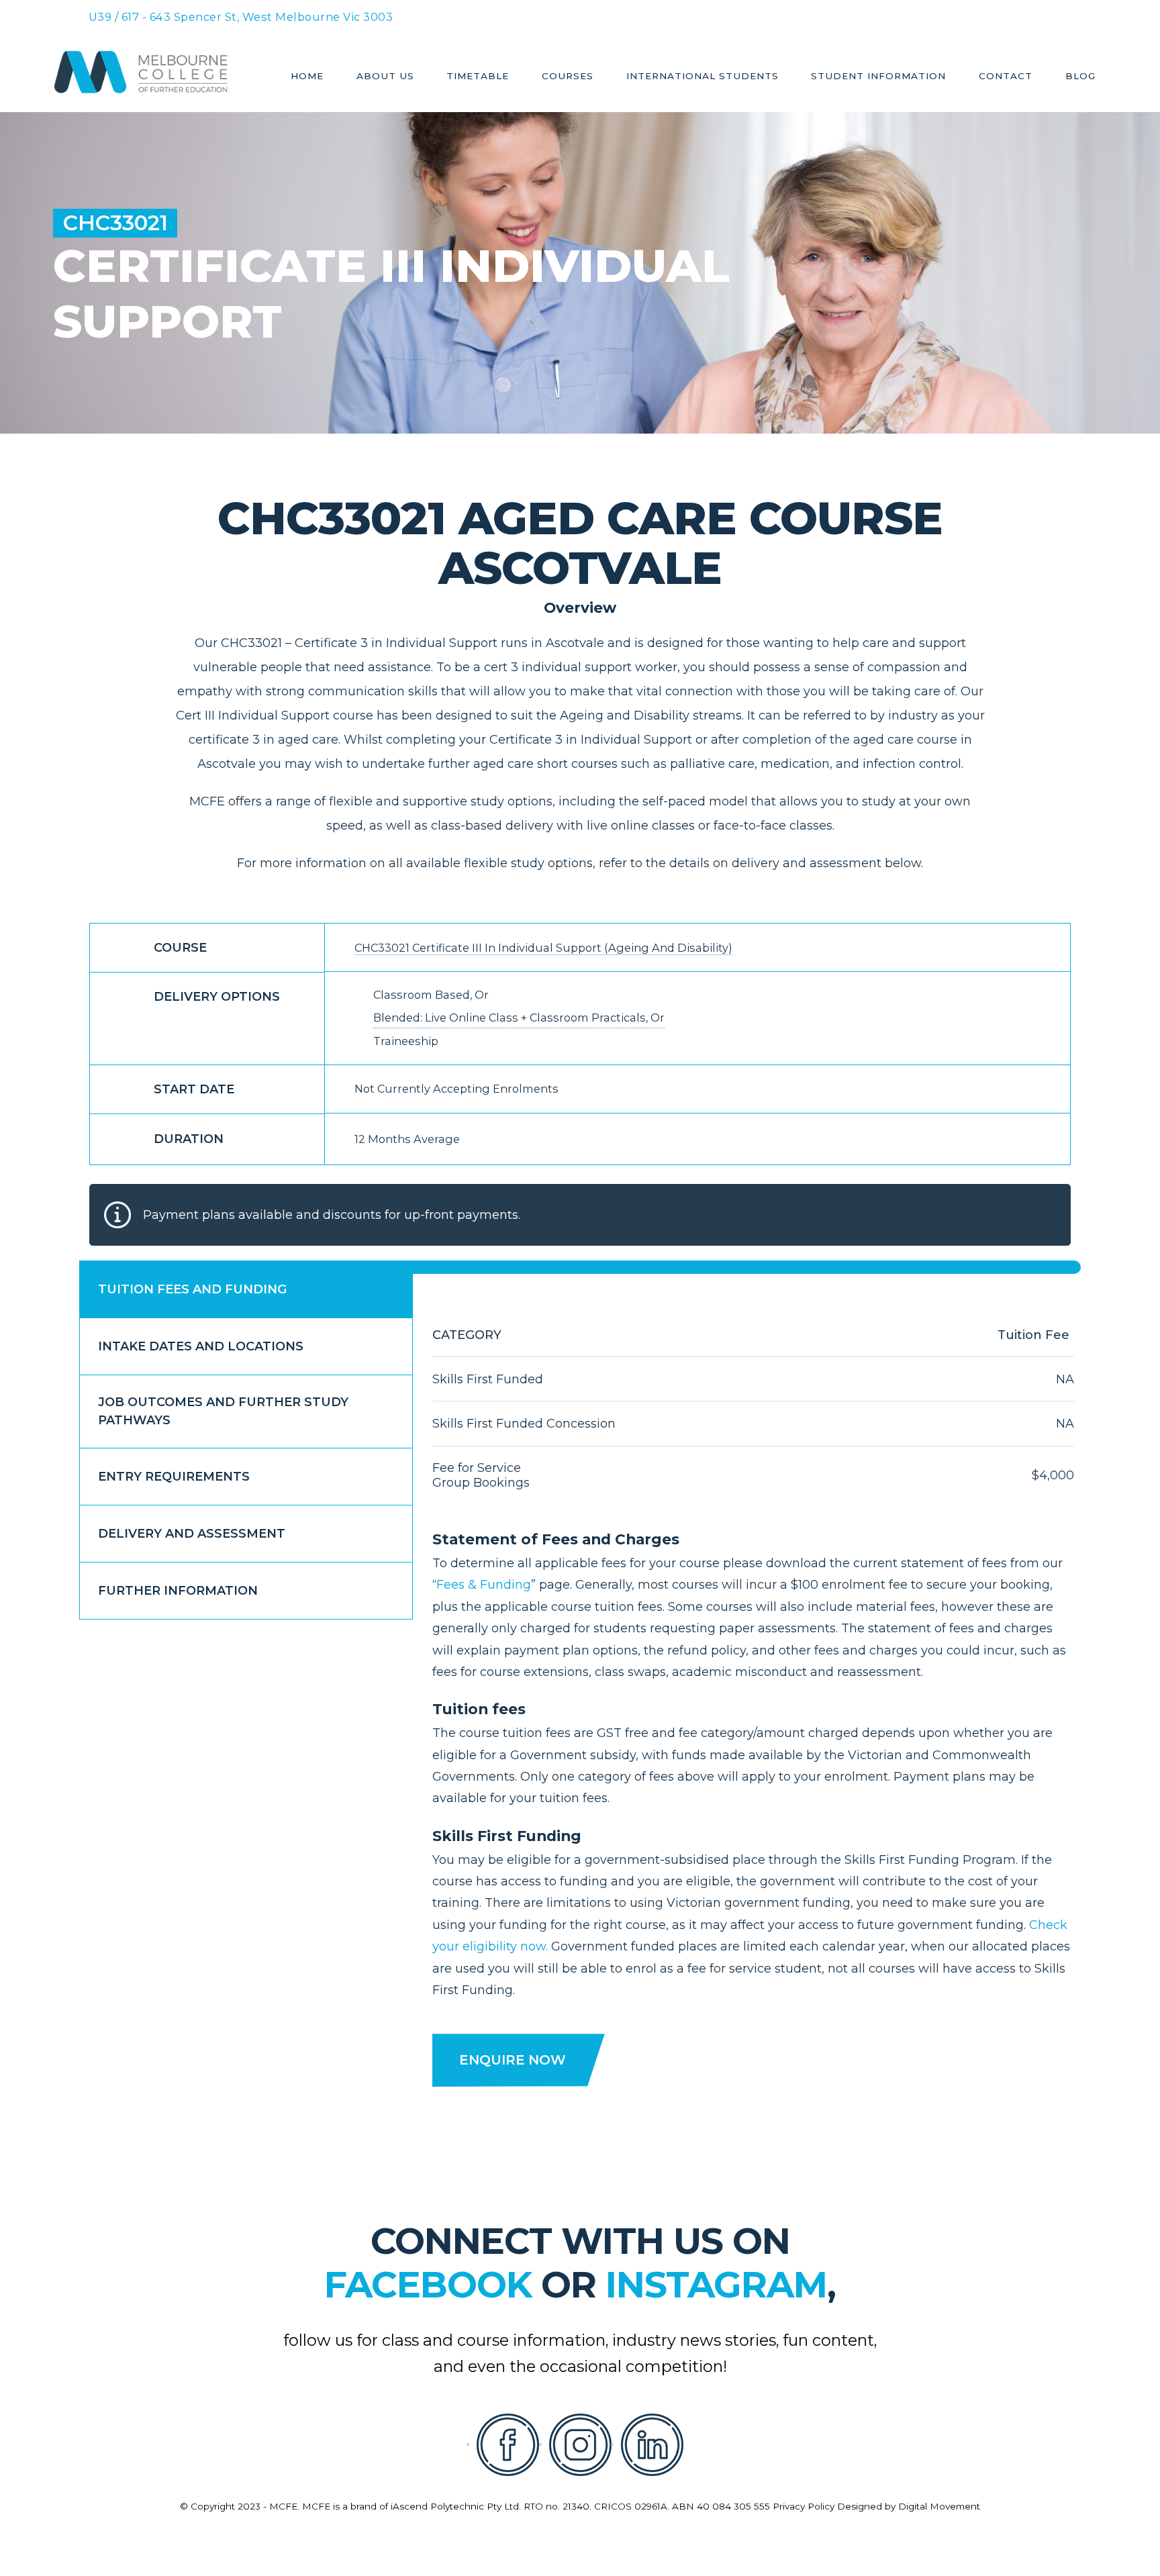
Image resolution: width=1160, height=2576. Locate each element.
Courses (568, 77)
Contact (1006, 77)
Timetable (478, 77)
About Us (385, 77)
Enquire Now (513, 2060)
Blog (1080, 77)
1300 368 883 (674, 15)
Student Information (878, 77)
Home (307, 77)
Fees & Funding (484, 1585)
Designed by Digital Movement (909, 2506)
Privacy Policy (804, 2506)
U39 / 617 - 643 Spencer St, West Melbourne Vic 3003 (241, 17)
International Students (703, 77)
